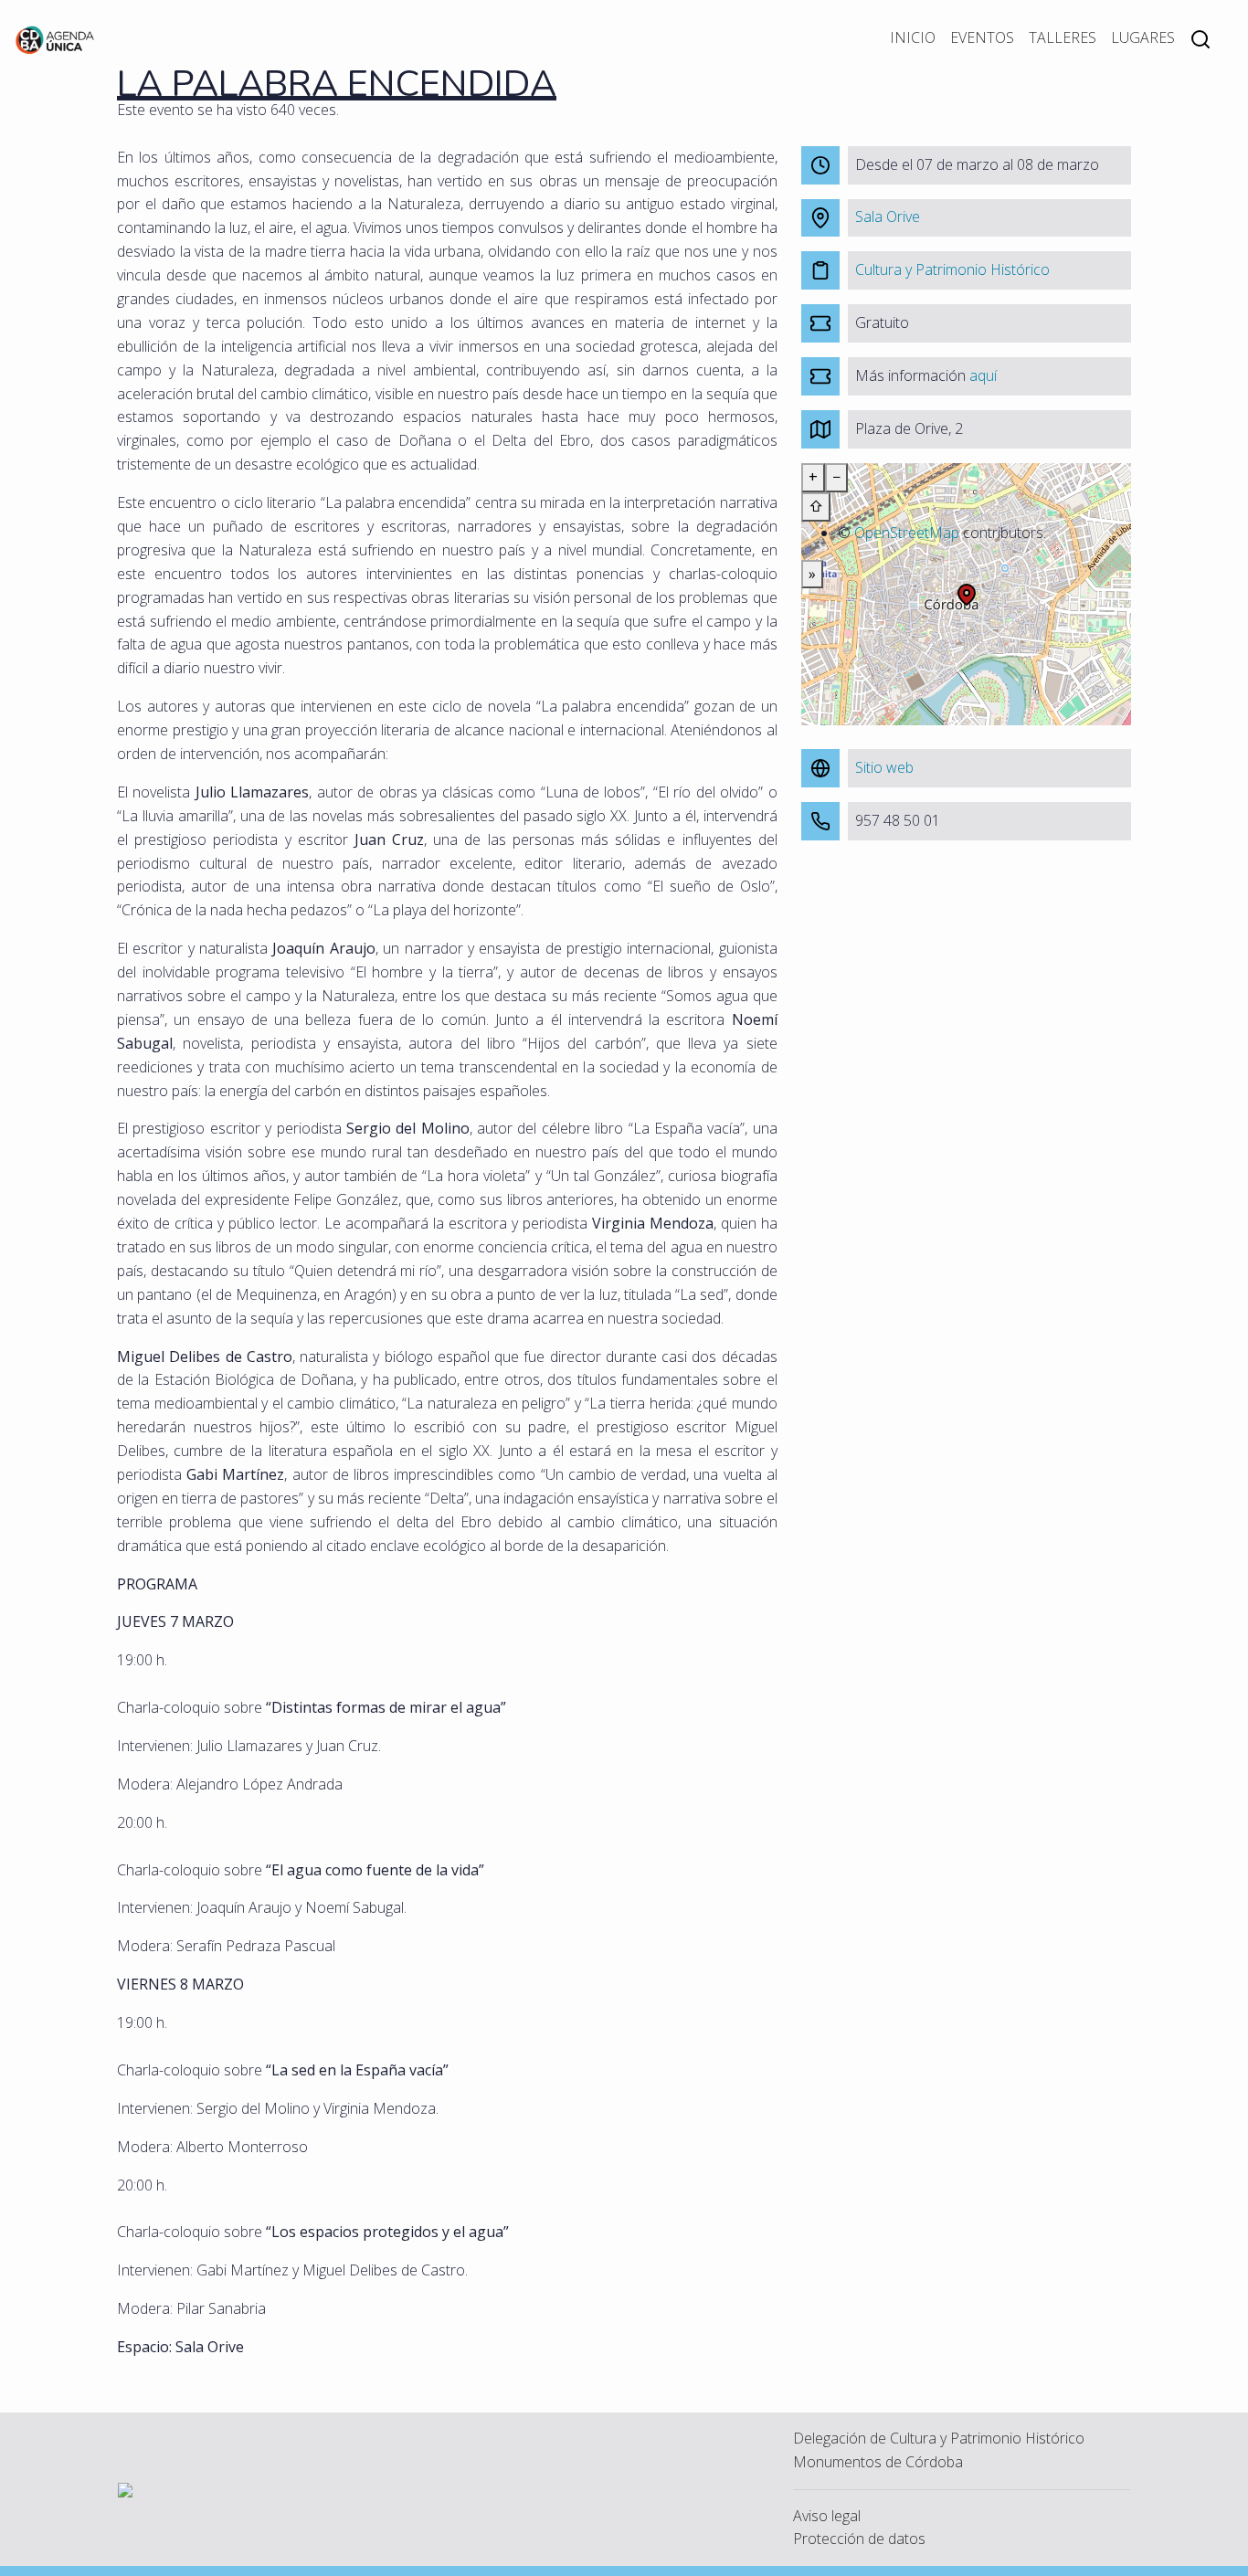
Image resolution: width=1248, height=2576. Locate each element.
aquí (983, 375)
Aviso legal (827, 2516)
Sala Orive (888, 216)
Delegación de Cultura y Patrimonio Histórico (939, 2438)
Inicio (913, 37)
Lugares (1143, 37)
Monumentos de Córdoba (878, 2462)
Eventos (982, 37)
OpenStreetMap (907, 533)
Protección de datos (859, 2539)
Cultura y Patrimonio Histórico (952, 269)
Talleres (1063, 37)
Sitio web (884, 767)
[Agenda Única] (55, 38)
